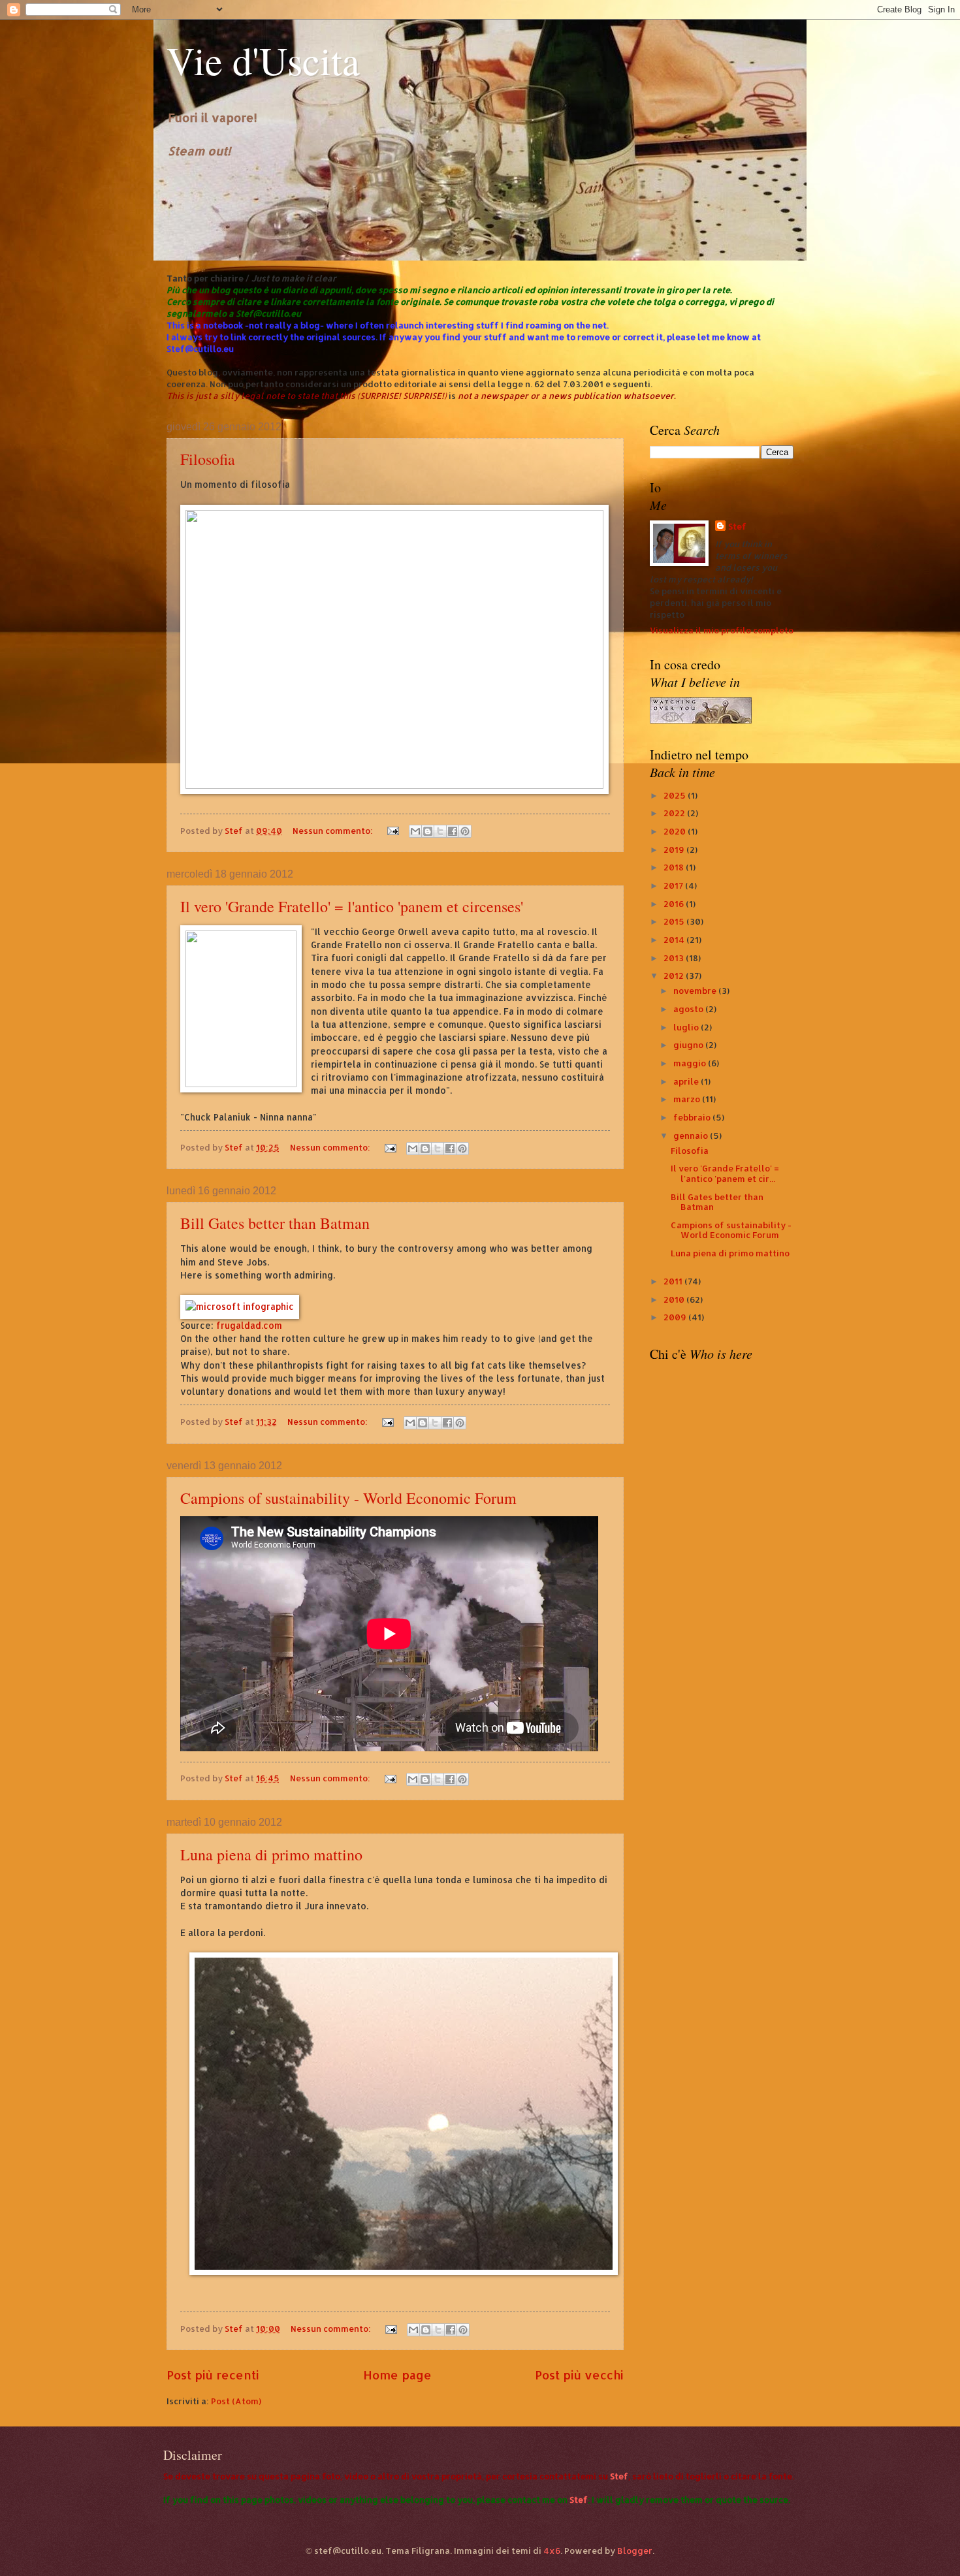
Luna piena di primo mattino (271, 1854)
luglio (687, 1027)
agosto (689, 1009)
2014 (675, 940)
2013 (675, 958)
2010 (675, 1299)
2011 (674, 1281)
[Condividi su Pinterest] (465, 831)
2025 (676, 795)
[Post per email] (392, 831)
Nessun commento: (334, 831)
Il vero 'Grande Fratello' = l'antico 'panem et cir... (725, 1173)
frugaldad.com (249, 1325)
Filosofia (208, 459)
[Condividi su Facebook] (453, 831)
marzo (688, 1099)
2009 (676, 1317)
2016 (675, 904)
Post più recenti (213, 2375)
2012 (675, 976)
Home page (397, 2375)
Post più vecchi (579, 2375)
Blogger (635, 2551)
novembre (696, 991)
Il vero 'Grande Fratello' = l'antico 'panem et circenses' (352, 906)
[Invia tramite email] (415, 831)
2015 (675, 921)
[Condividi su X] (440, 831)
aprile (687, 1081)
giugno (689, 1045)
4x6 (552, 2551)
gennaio (692, 1136)
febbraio (693, 1117)
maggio (691, 1063)
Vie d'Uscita (263, 60)
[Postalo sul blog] (428, 831)
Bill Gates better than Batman (275, 1223)
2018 (675, 867)
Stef (737, 526)
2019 (675, 850)
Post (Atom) (236, 2401)
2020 (676, 831)
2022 (675, 813)
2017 (674, 885)
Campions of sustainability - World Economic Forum (348, 1498)
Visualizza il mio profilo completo (722, 630)
